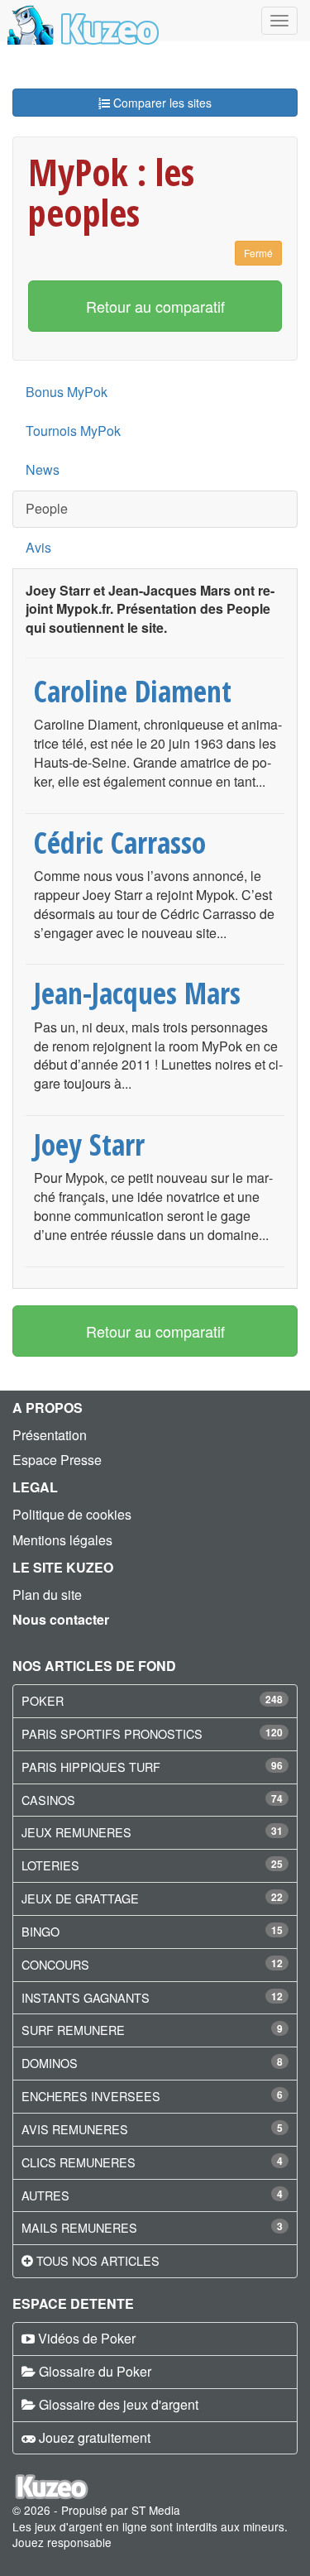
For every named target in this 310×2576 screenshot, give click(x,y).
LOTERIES (50, 1865)
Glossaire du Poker (95, 2371)
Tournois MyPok (73, 431)
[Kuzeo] (81, 21)
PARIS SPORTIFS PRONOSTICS (112, 1733)
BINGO (41, 1931)
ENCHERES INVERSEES (91, 2096)
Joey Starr (89, 1144)
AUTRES (45, 2195)
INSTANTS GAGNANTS (86, 1997)
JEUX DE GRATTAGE (80, 1898)
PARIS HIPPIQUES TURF (91, 1767)
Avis (38, 547)
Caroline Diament (133, 691)
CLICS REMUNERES (79, 2162)
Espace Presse (57, 1460)
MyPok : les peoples (111, 192)
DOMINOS (50, 2063)
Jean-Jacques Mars (137, 993)
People (47, 508)
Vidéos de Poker (87, 2338)
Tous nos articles (98, 2260)
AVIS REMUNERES (75, 2129)
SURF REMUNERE (73, 2030)
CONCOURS (55, 1964)
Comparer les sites (161, 103)
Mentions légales (62, 1540)
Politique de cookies (72, 1514)
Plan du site (47, 1594)
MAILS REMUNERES (79, 2227)
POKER (43, 1700)
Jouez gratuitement (95, 2437)
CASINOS (48, 1800)
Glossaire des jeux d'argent (119, 2404)
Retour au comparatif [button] (155, 306)
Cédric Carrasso (120, 842)
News (43, 469)
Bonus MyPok (67, 392)
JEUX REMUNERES (76, 1832)
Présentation (50, 1435)
